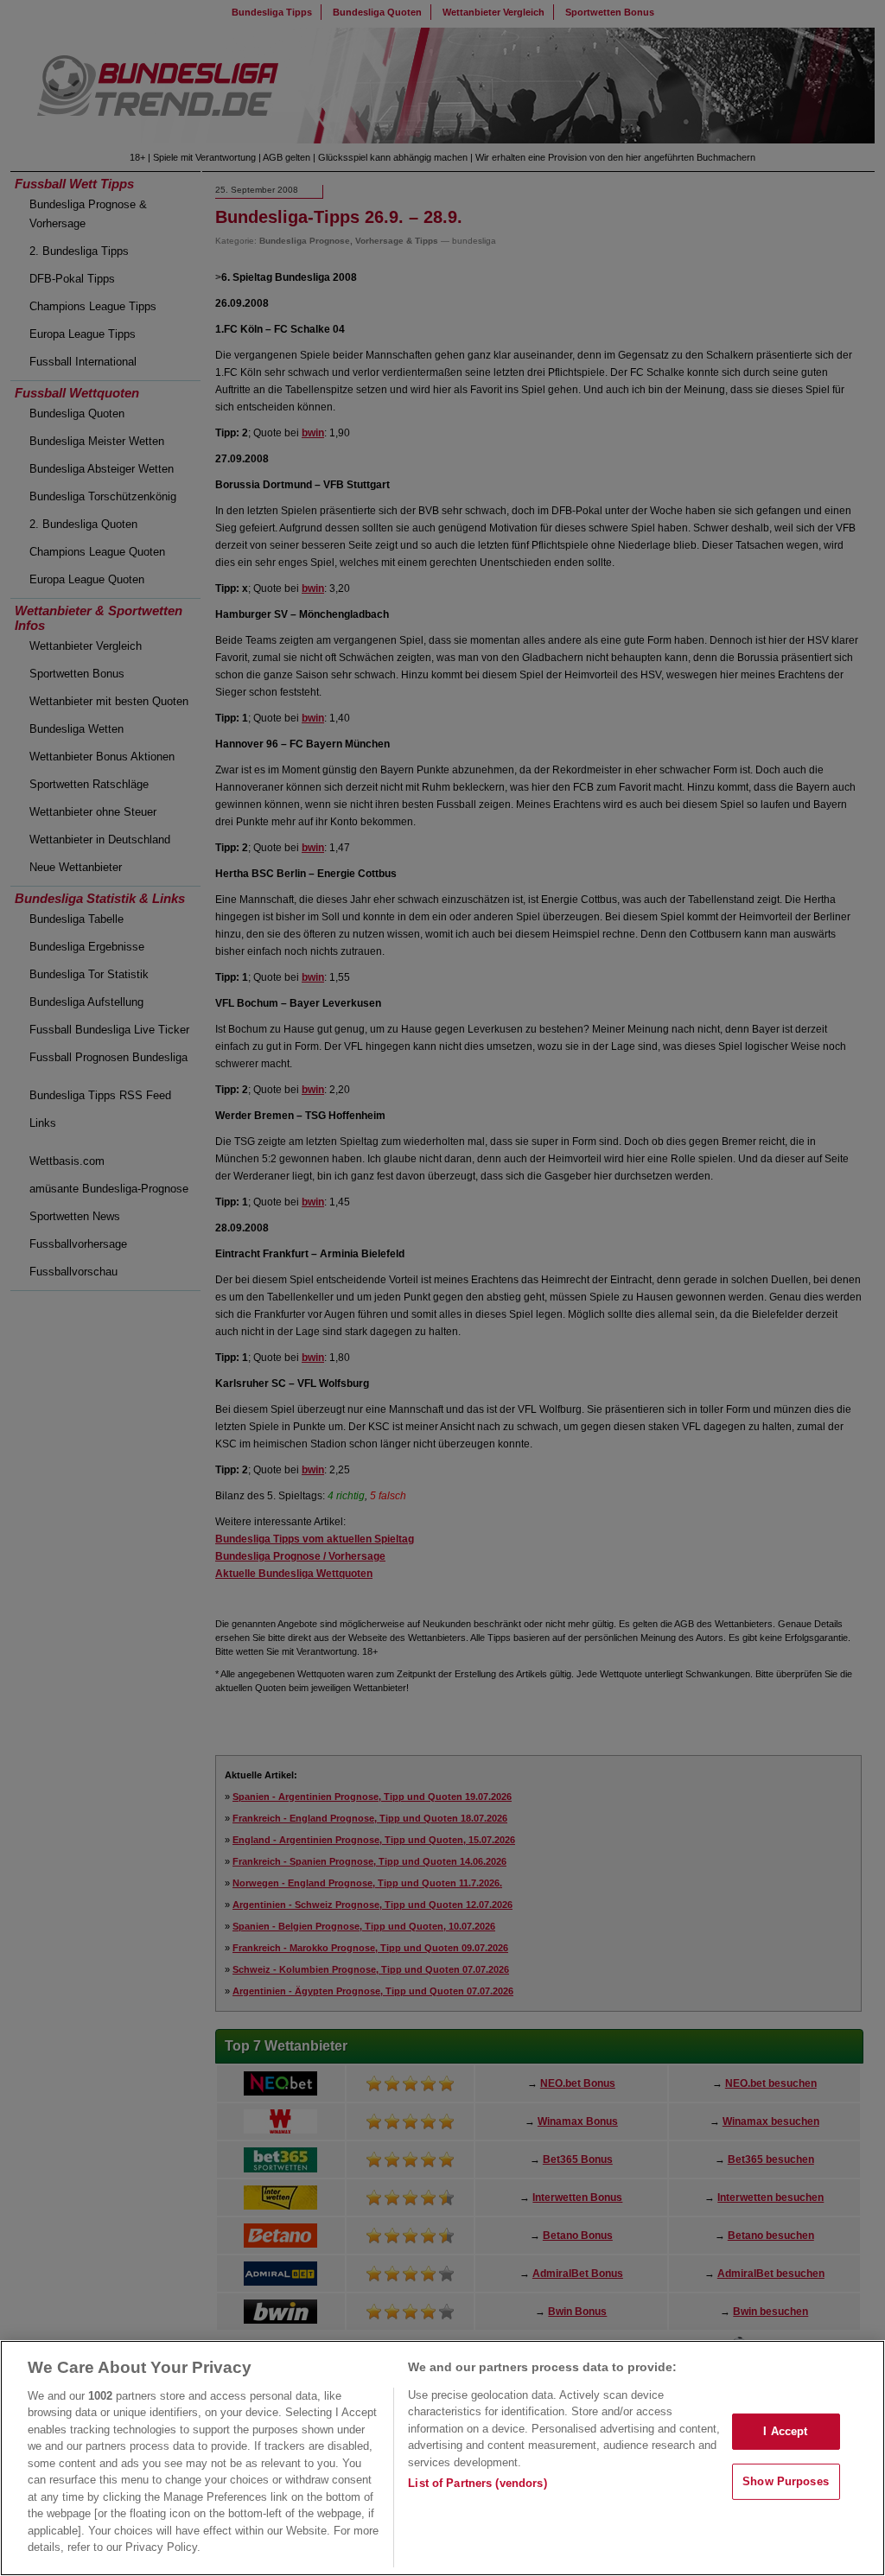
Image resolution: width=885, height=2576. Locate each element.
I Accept (785, 2431)
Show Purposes (786, 2481)
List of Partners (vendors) (477, 2483)
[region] (442, 2458)
